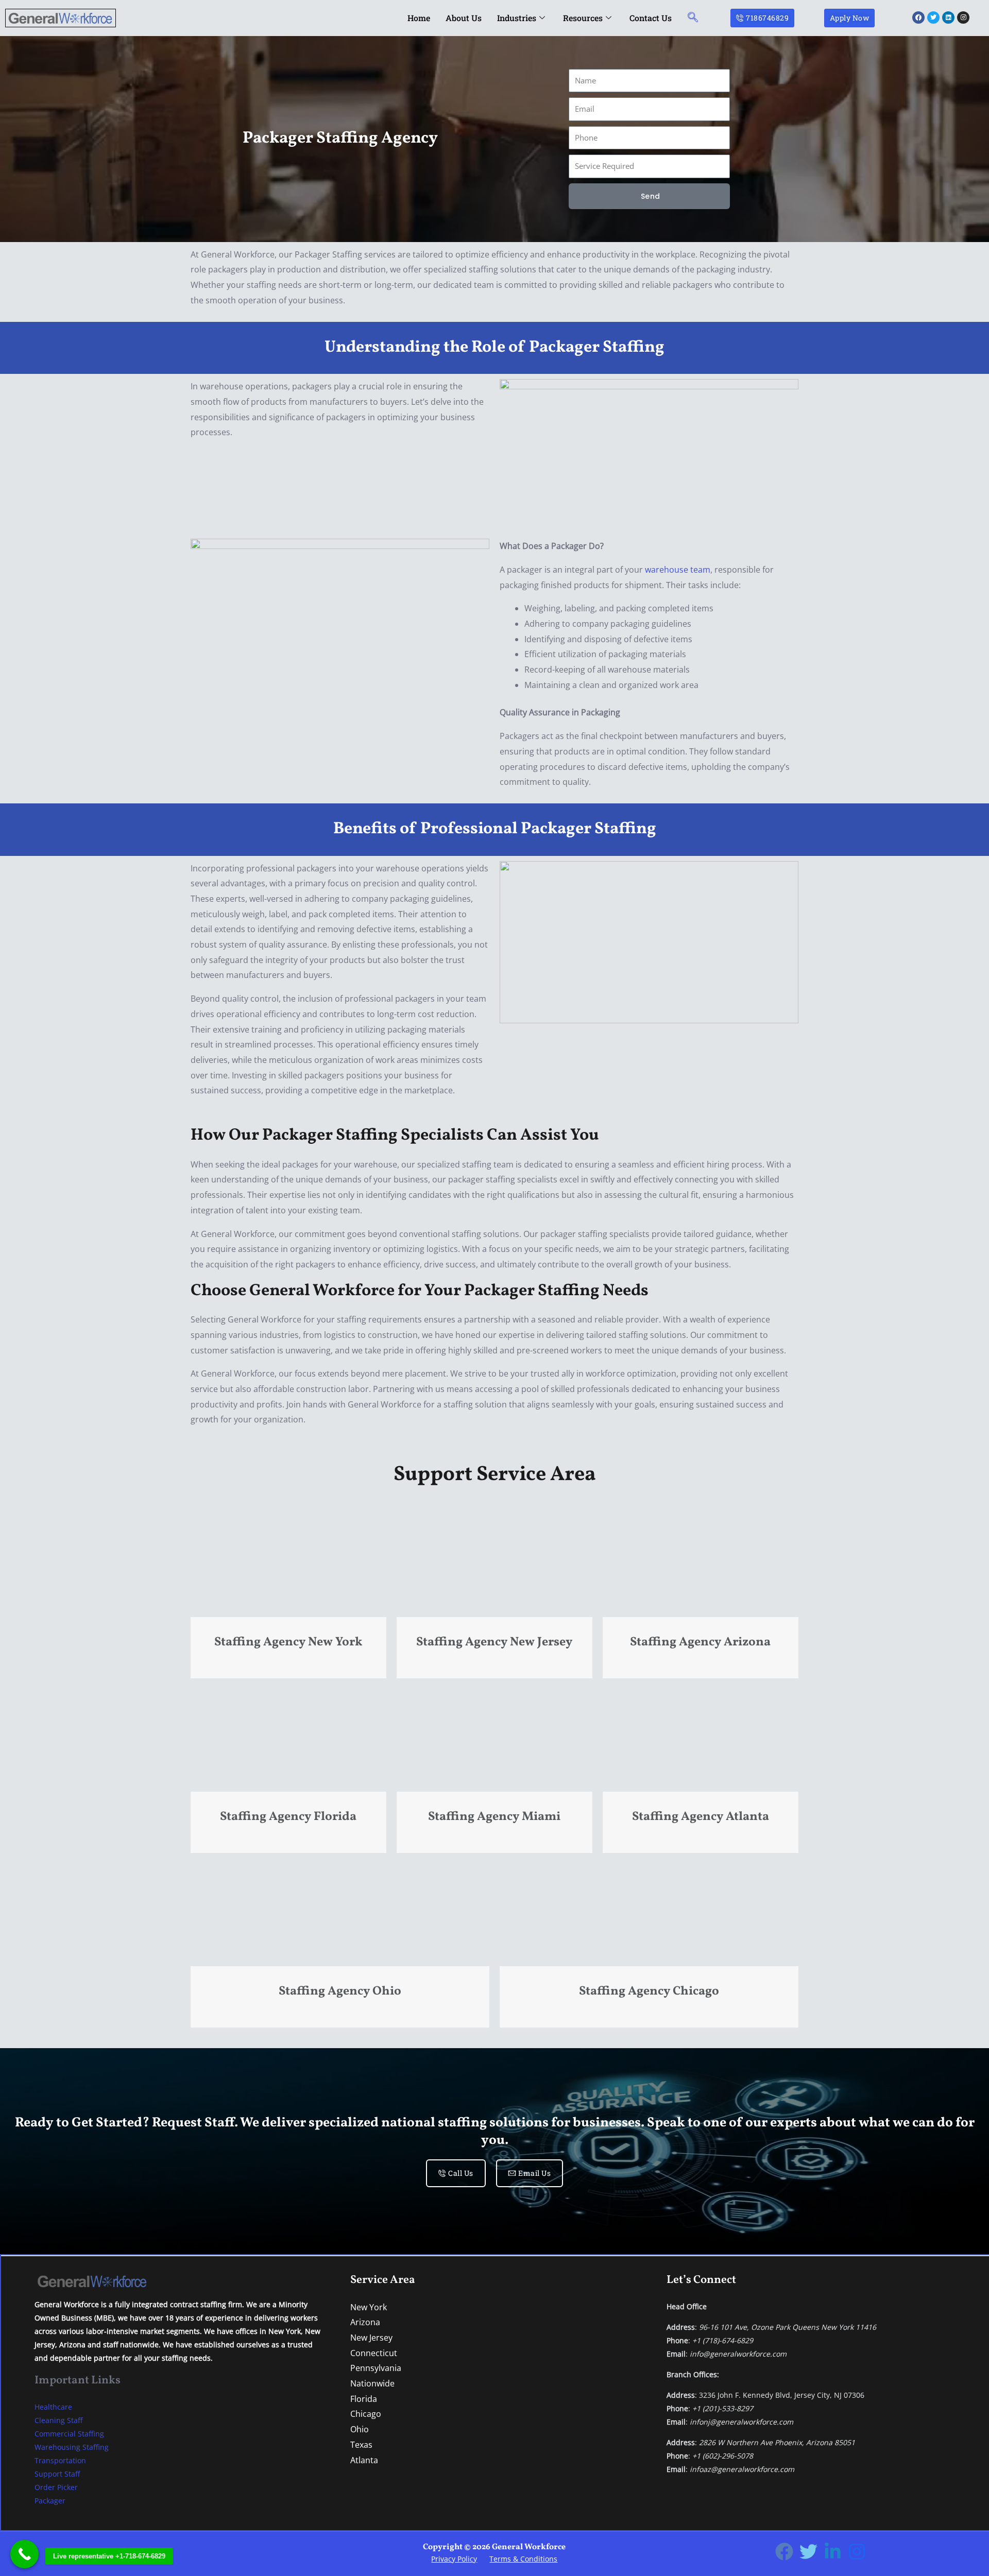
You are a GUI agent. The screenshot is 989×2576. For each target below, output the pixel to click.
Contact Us (651, 18)
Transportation (60, 2460)
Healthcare (53, 2407)
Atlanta (364, 2460)
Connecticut (374, 2353)
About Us (464, 18)
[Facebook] (784, 2552)
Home (419, 18)
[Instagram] (857, 2552)
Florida (364, 2399)
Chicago (366, 2414)
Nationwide (372, 2383)
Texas (361, 2445)
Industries (517, 18)
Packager (50, 2501)
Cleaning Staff (58, 2420)
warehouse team (678, 570)
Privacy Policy (454, 2559)
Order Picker (56, 2487)
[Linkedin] (833, 2552)
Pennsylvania (376, 2368)
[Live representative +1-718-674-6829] (24, 2554)
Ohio (360, 2429)
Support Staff (57, 2474)
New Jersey (371, 2338)
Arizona (365, 2322)
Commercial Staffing (69, 2434)
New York (369, 2307)
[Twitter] (808, 2552)
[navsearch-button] (693, 18)
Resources (583, 18)
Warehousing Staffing (72, 2447)
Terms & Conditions (523, 2559)
